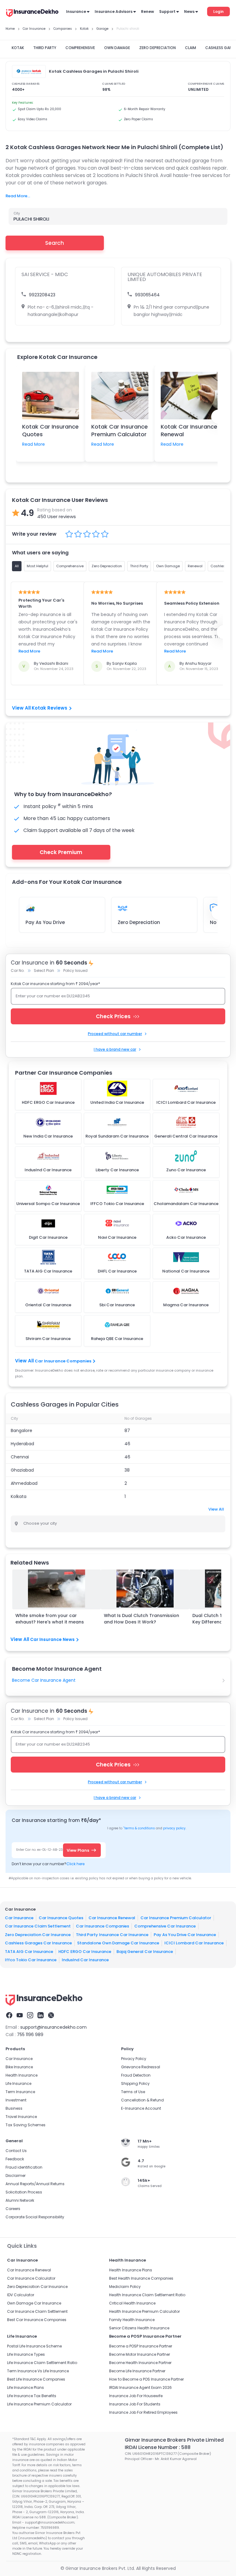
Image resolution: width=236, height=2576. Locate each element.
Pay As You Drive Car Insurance (185, 1935)
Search (55, 243)
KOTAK (18, 48)
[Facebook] (9, 2015)
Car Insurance (19, 1918)
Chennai (20, 1457)
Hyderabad (22, 1444)
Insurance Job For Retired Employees (143, 2412)
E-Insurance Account (141, 2108)
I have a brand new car (115, 1049)
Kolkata (19, 1496)
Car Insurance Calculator (31, 2278)
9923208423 (42, 295)
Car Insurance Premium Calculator (176, 1918)
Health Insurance (22, 2075)
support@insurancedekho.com (53, 2027)
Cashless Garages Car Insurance (38, 1943)
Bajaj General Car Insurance (145, 1952)
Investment (16, 2100)
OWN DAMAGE (117, 48)
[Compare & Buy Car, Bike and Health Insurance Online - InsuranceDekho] (32, 13)
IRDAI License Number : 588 (158, 2447)
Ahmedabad (24, 1483)
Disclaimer (16, 2176)
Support (167, 12)
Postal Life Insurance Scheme (34, 2346)
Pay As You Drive (45, 922)
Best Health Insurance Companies (141, 2278)
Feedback (15, 2159)
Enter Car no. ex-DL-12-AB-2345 (41, 1850)
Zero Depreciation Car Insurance (38, 1935)
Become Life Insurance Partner (137, 2371)
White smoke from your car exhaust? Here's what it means (50, 1619)
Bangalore (22, 1430)
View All (216, 1509)
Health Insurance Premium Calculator (144, 2311)
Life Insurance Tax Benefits (32, 2396)
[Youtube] (20, 2015)
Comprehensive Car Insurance (165, 1926)
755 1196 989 (30, 2035)
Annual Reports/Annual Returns (35, 2184)
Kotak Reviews (49, 708)
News (189, 12)
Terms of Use (133, 2092)
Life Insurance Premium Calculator (39, 2404)
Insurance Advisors (114, 12)
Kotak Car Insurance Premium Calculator (120, 430)
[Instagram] (30, 2015)
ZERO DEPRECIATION (157, 48)
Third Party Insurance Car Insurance (112, 1935)
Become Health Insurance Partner (140, 2363)
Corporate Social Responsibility (35, 2217)
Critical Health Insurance (132, 2303)
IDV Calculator (21, 2295)
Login (218, 12)
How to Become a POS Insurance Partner (146, 2379)
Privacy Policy (134, 2059)
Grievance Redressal (141, 2067)
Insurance (76, 12)
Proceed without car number (115, 1034)
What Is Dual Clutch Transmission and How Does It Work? (142, 1619)
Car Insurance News (52, 1639)
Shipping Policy (135, 2083)
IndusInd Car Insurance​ (85, 1960)
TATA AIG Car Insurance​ (29, 1952)
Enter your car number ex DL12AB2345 (53, 996)
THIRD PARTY (45, 48)
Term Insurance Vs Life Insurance (38, 2371)
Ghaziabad (22, 1470)
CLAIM (191, 48)
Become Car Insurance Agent (44, 1680)
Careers (13, 2209)
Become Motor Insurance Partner (140, 2354)
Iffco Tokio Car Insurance (31, 1960)
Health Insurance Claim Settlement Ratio (147, 2295)
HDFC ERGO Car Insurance (85, 1952)
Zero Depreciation (139, 922)
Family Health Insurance (132, 2320)
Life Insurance (18, 2083)
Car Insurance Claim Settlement (38, 1926)
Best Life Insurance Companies (36, 2379)
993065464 (147, 295)
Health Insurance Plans (131, 2270)
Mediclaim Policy (125, 2287)
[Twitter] (51, 2015)
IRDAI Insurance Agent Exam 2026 (140, 2387)
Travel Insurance (21, 2117)
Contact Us (16, 2151)
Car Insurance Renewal (112, 1918)
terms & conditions (139, 1828)
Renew (147, 12)
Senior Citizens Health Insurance (139, 2328)
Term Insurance (20, 2092)
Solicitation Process (24, 2192)
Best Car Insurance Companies (37, 2320)
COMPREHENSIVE (80, 48)
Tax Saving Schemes (26, 2125)
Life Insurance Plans (26, 2387)
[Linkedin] (41, 2015)
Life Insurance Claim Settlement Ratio (42, 2363)
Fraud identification (24, 2167)
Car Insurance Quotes (61, 1918)
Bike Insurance (19, 2067)
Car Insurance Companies (63, 1361)
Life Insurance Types (26, 2354)
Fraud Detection (136, 2075)
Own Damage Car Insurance (34, 2303)
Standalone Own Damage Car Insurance (118, 1943)
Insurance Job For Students (135, 2404)
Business (14, 2108)
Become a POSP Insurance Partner (141, 2346)
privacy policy (174, 1828)
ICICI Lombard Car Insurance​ (194, 1943)
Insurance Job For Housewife (136, 2396)
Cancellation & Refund (142, 2100)
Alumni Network (20, 2200)
